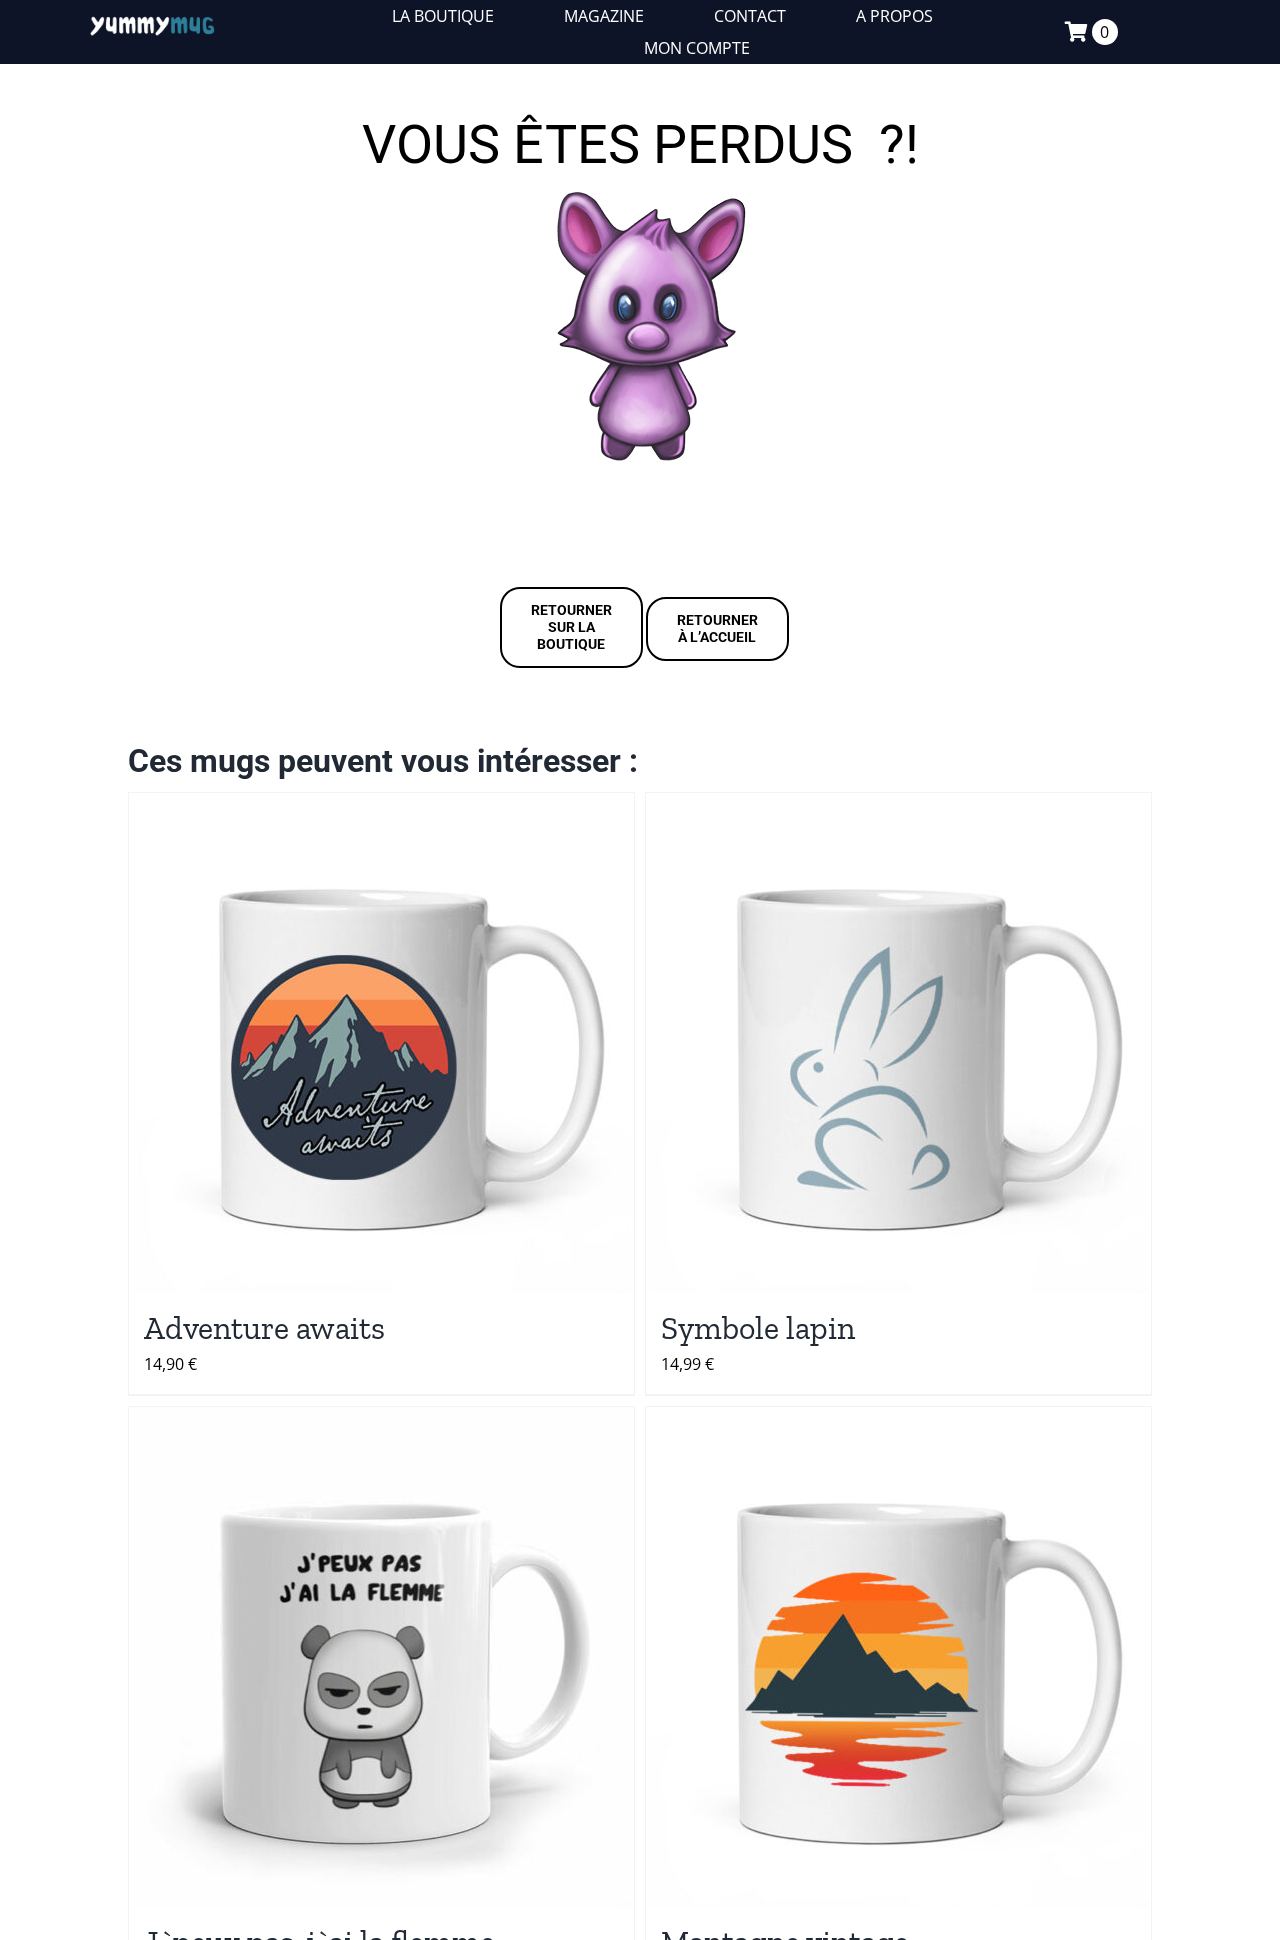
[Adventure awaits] (381, 1043)
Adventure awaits (264, 1328)
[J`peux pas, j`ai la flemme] (381, 1657)
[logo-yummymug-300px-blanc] (152, 21)
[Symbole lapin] (898, 1043)
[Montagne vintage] (898, 1657)
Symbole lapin (758, 1328)
